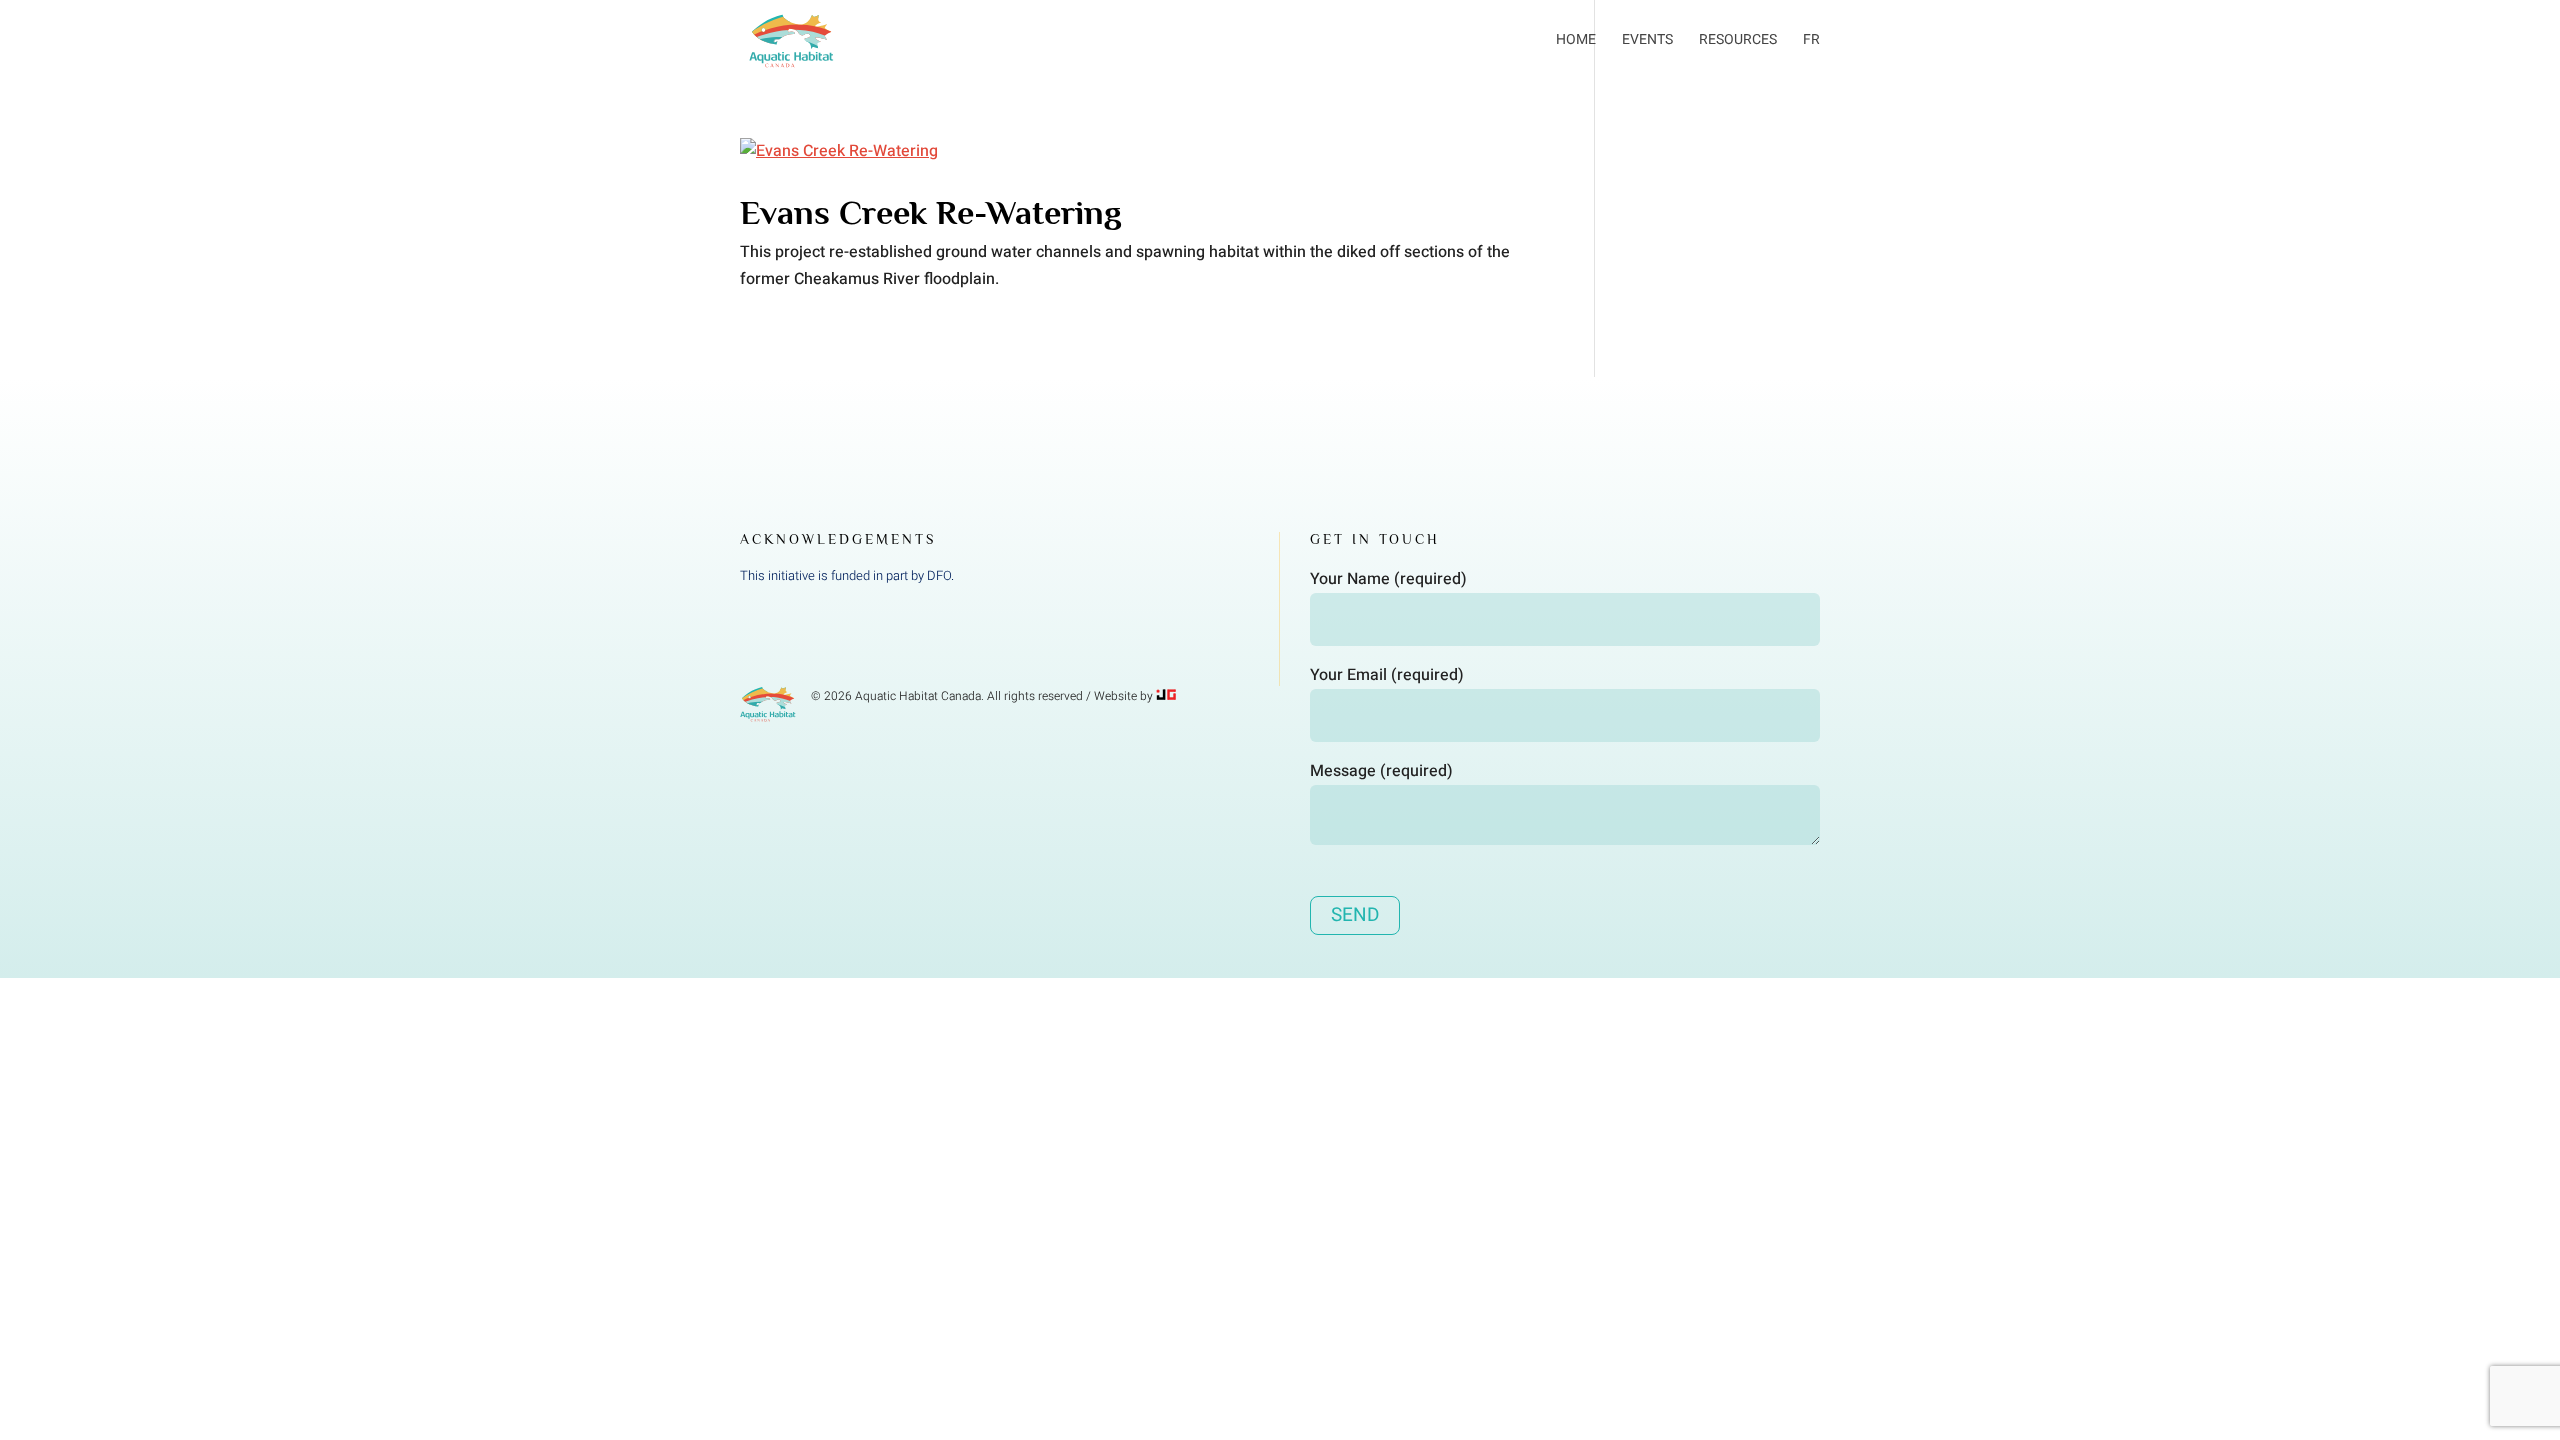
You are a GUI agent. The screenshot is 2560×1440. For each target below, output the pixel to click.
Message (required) (1381, 771)
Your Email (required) (1387, 675)
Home (1576, 39)
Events (1647, 39)
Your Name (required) (1388, 579)
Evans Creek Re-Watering (931, 212)
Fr (1811, 39)
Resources (1738, 39)
